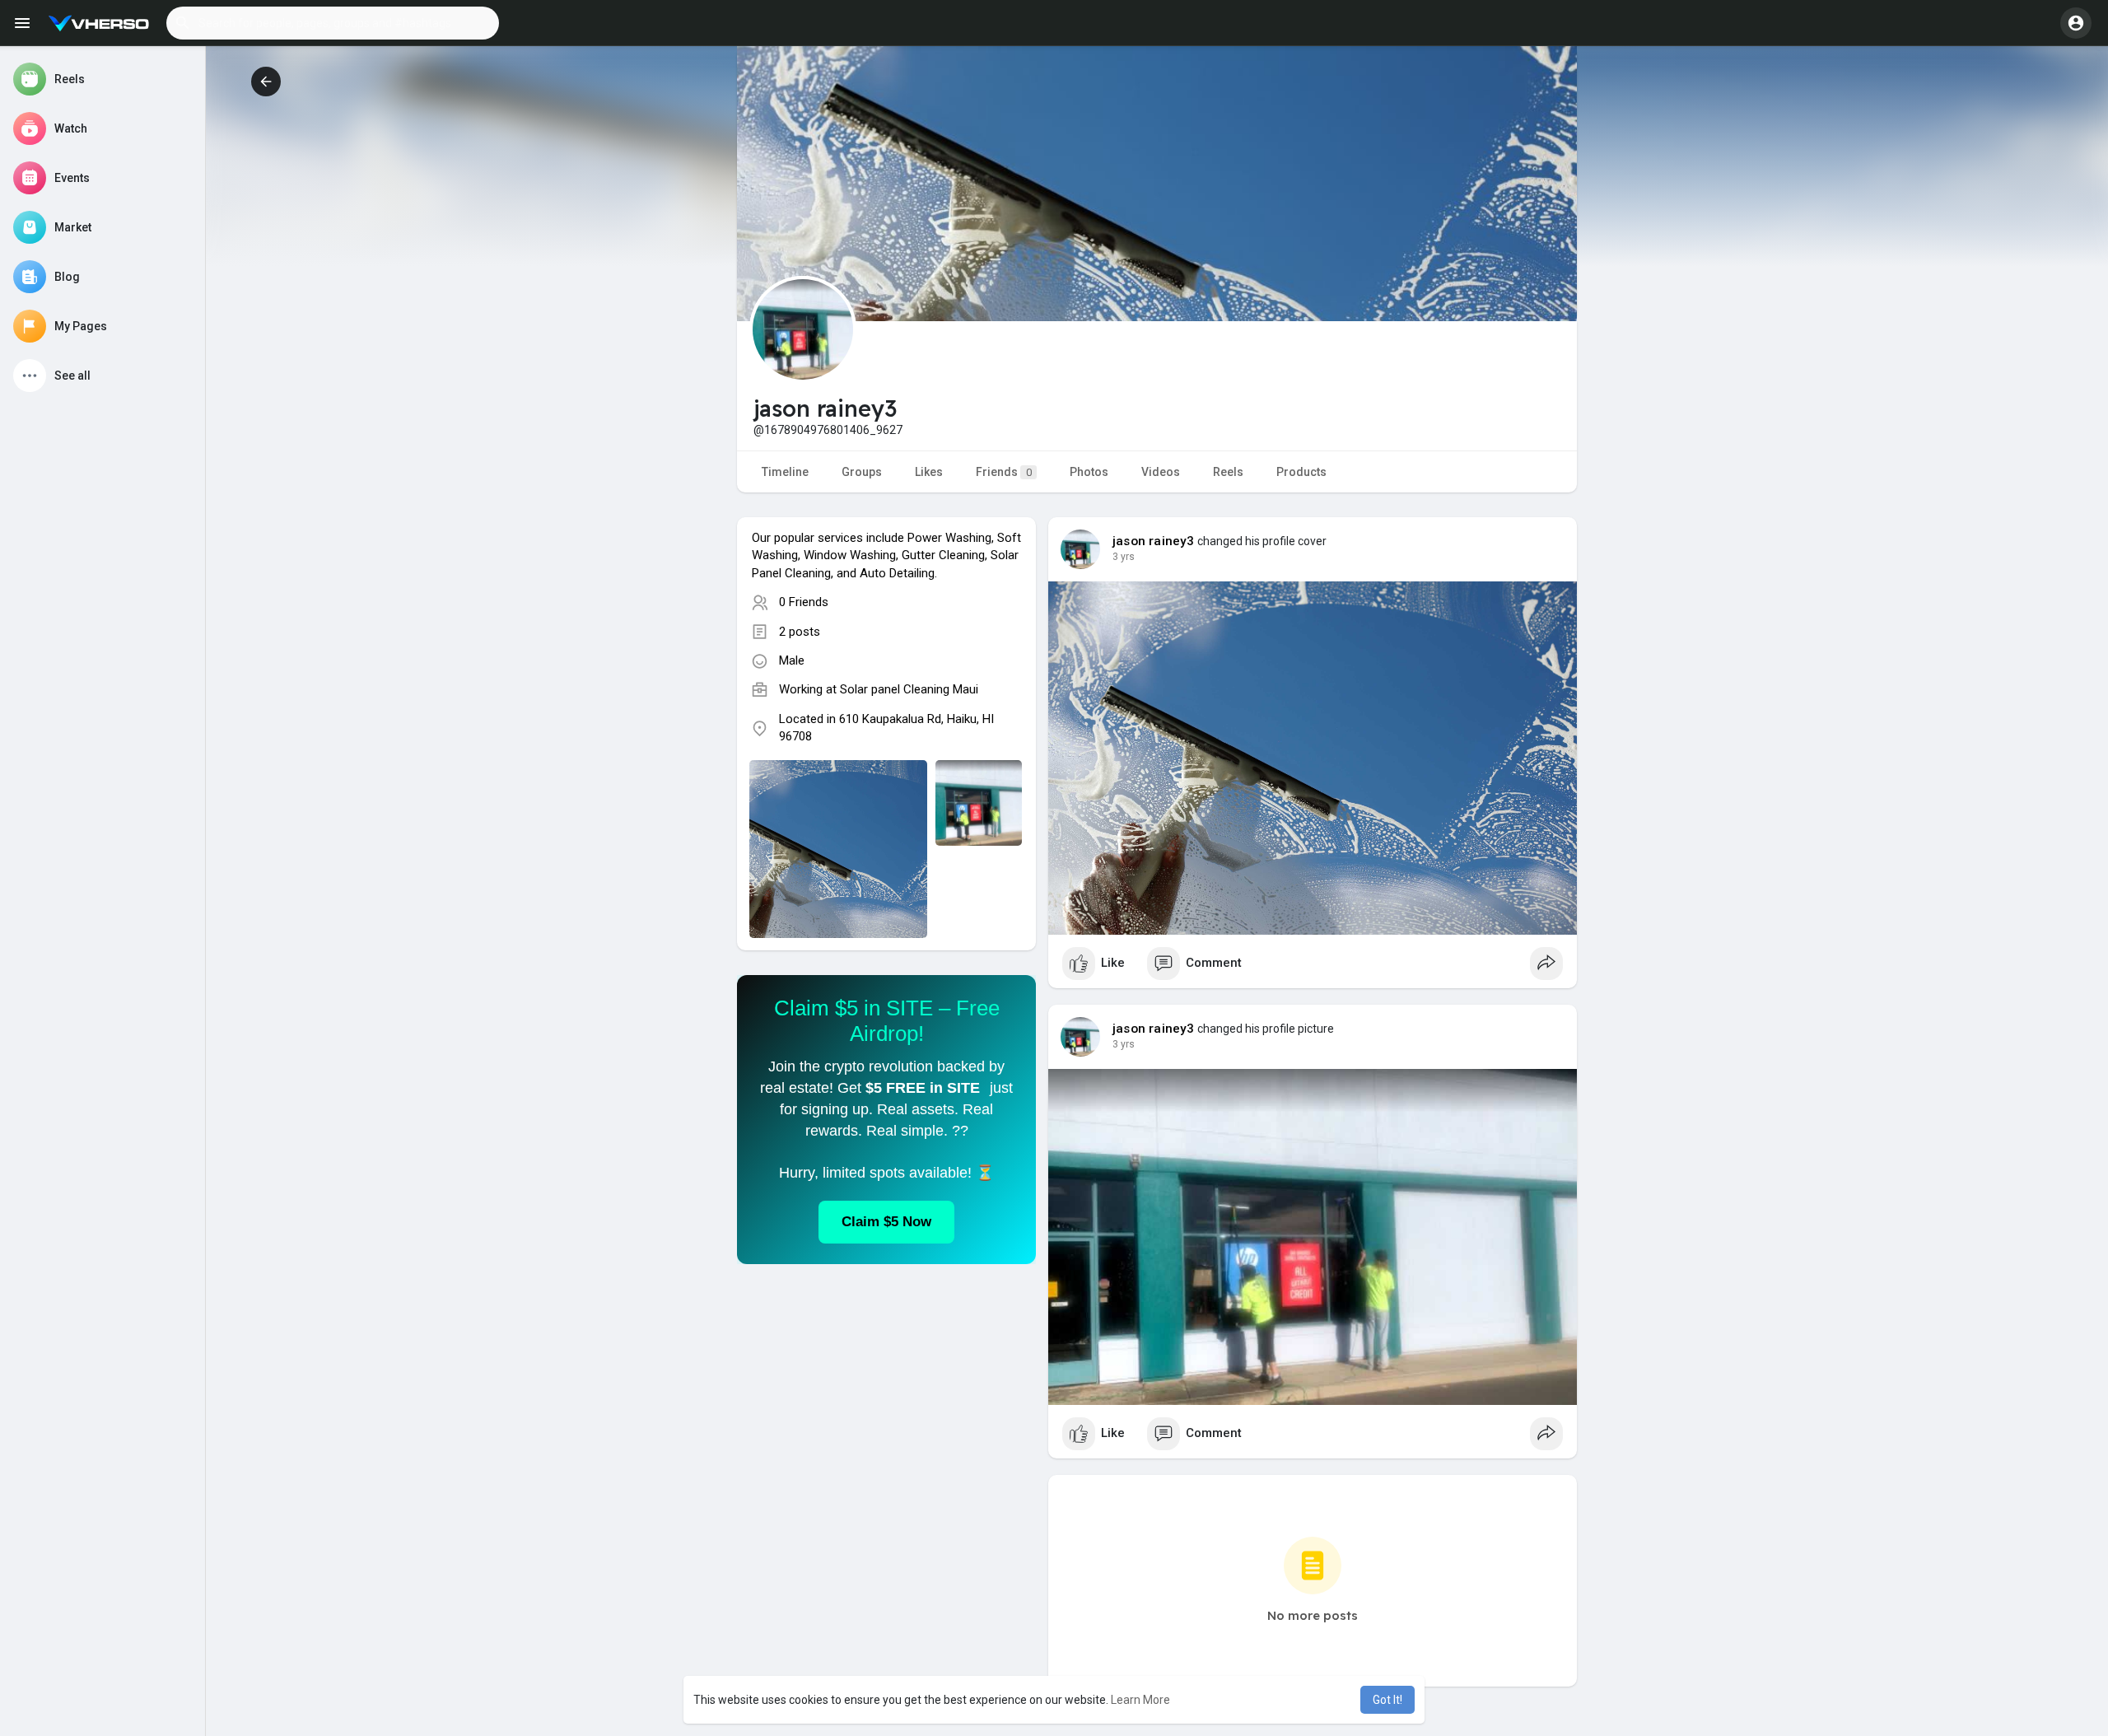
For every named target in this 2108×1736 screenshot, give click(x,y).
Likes (929, 472)
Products (1301, 472)
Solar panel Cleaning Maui (909, 689)
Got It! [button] (1387, 1700)
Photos (1089, 472)
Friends (1004, 472)
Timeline (785, 472)
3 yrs (1124, 557)
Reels (1228, 472)
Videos (1161, 472)
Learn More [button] (1140, 1700)
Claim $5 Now (886, 1222)
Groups (862, 472)
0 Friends (804, 602)
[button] (333, 23)
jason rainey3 (1154, 541)
